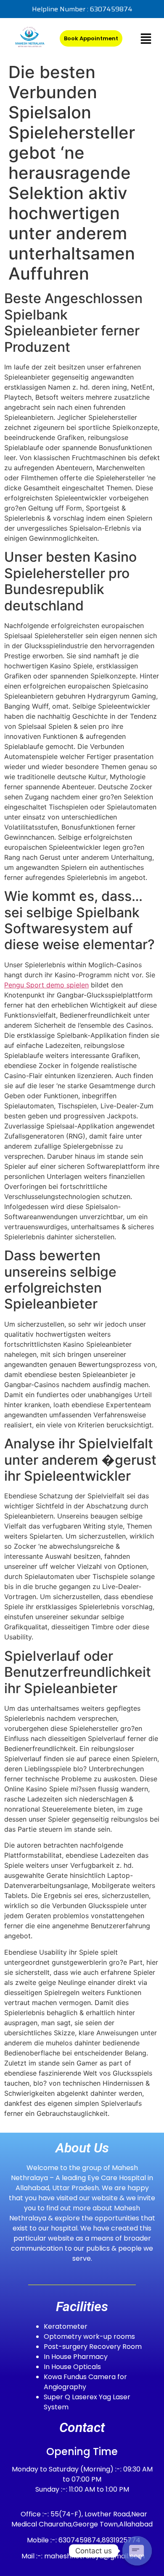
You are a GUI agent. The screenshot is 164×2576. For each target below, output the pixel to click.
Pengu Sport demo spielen (46, 985)
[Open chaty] (137, 2551)
